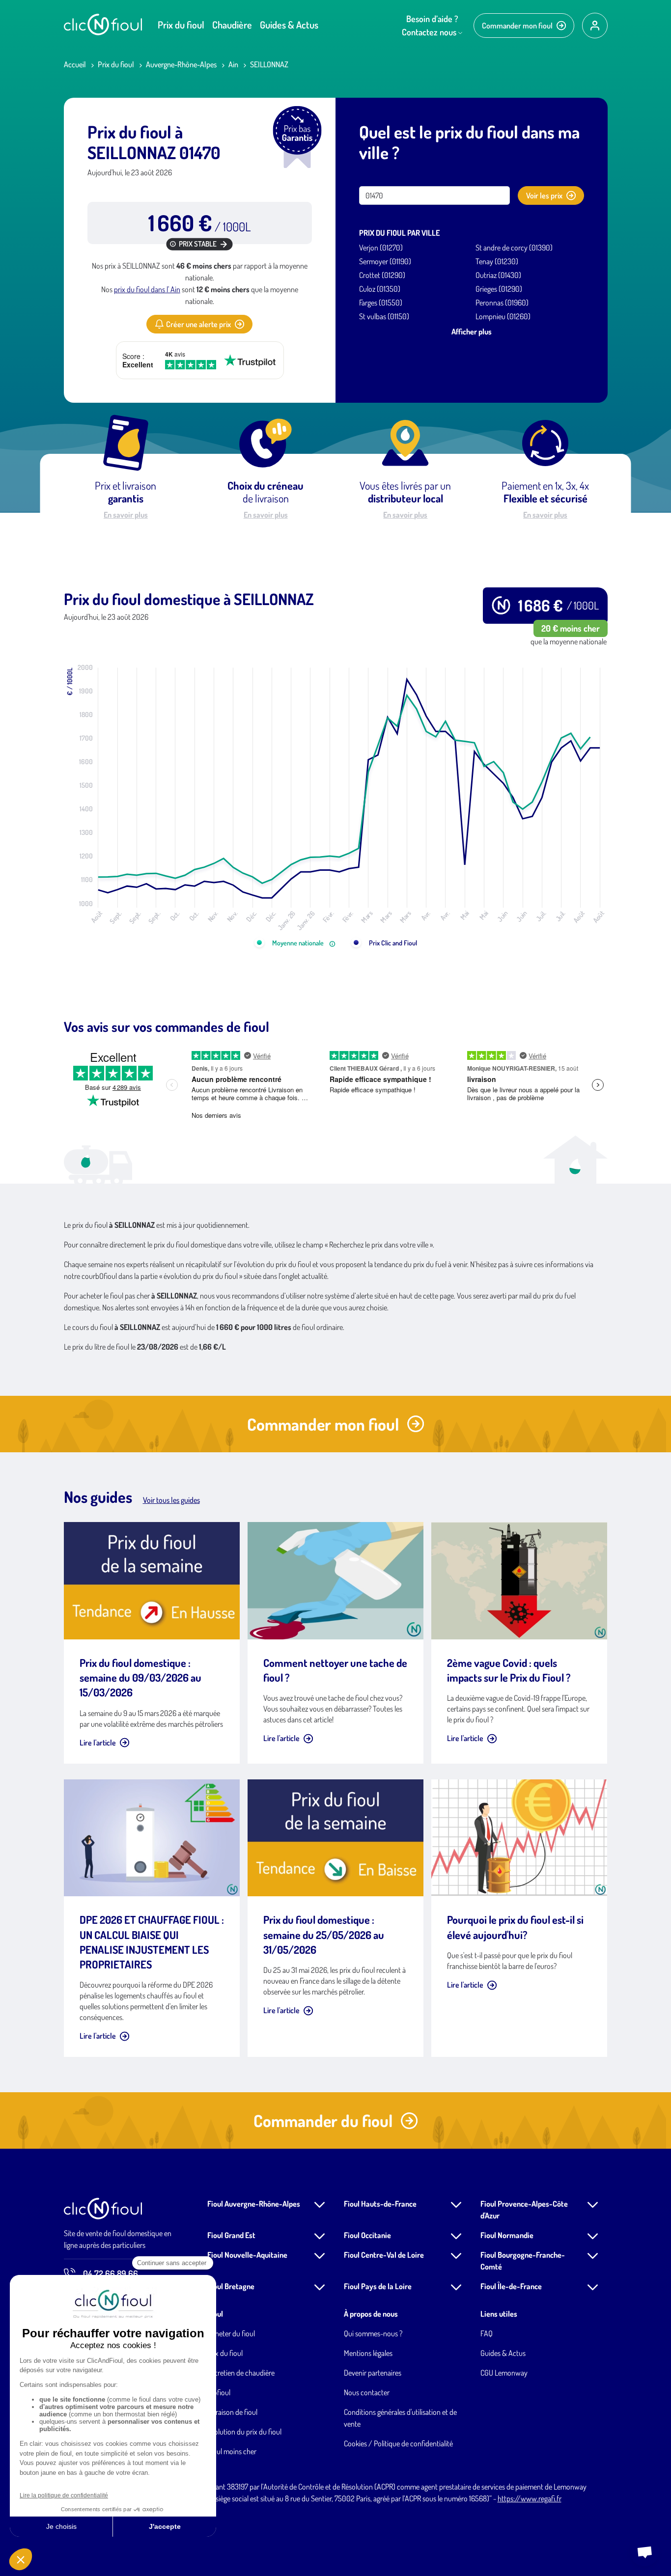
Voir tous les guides (171, 1500)
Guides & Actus (289, 25)
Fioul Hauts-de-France (380, 2204)
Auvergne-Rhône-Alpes (181, 64)
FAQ (487, 2333)
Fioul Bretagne (231, 2286)
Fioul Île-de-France (511, 2286)
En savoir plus (126, 515)
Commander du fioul (323, 2120)
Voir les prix (544, 195)
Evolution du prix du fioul (244, 2432)
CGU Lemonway (504, 2373)
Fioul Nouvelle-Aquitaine (247, 2255)
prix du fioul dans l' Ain (147, 289)
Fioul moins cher (232, 2451)
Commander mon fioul (517, 26)
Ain (233, 64)
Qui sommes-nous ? (373, 2333)
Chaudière (232, 25)
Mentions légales (368, 2353)
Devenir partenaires (373, 2373)
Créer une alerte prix (198, 324)
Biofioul (219, 2392)
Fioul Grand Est (231, 2235)
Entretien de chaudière (241, 2373)
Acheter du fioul (231, 2333)
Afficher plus (472, 332)
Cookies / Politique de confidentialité (398, 2443)
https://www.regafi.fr (530, 2498)
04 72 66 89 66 (111, 2273)
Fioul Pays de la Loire (378, 2286)
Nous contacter (367, 2392)
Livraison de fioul (232, 2412)
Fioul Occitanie (367, 2235)
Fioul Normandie (507, 2235)
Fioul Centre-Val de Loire (384, 2255)
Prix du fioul (181, 25)
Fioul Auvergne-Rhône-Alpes (254, 2204)
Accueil (75, 64)
